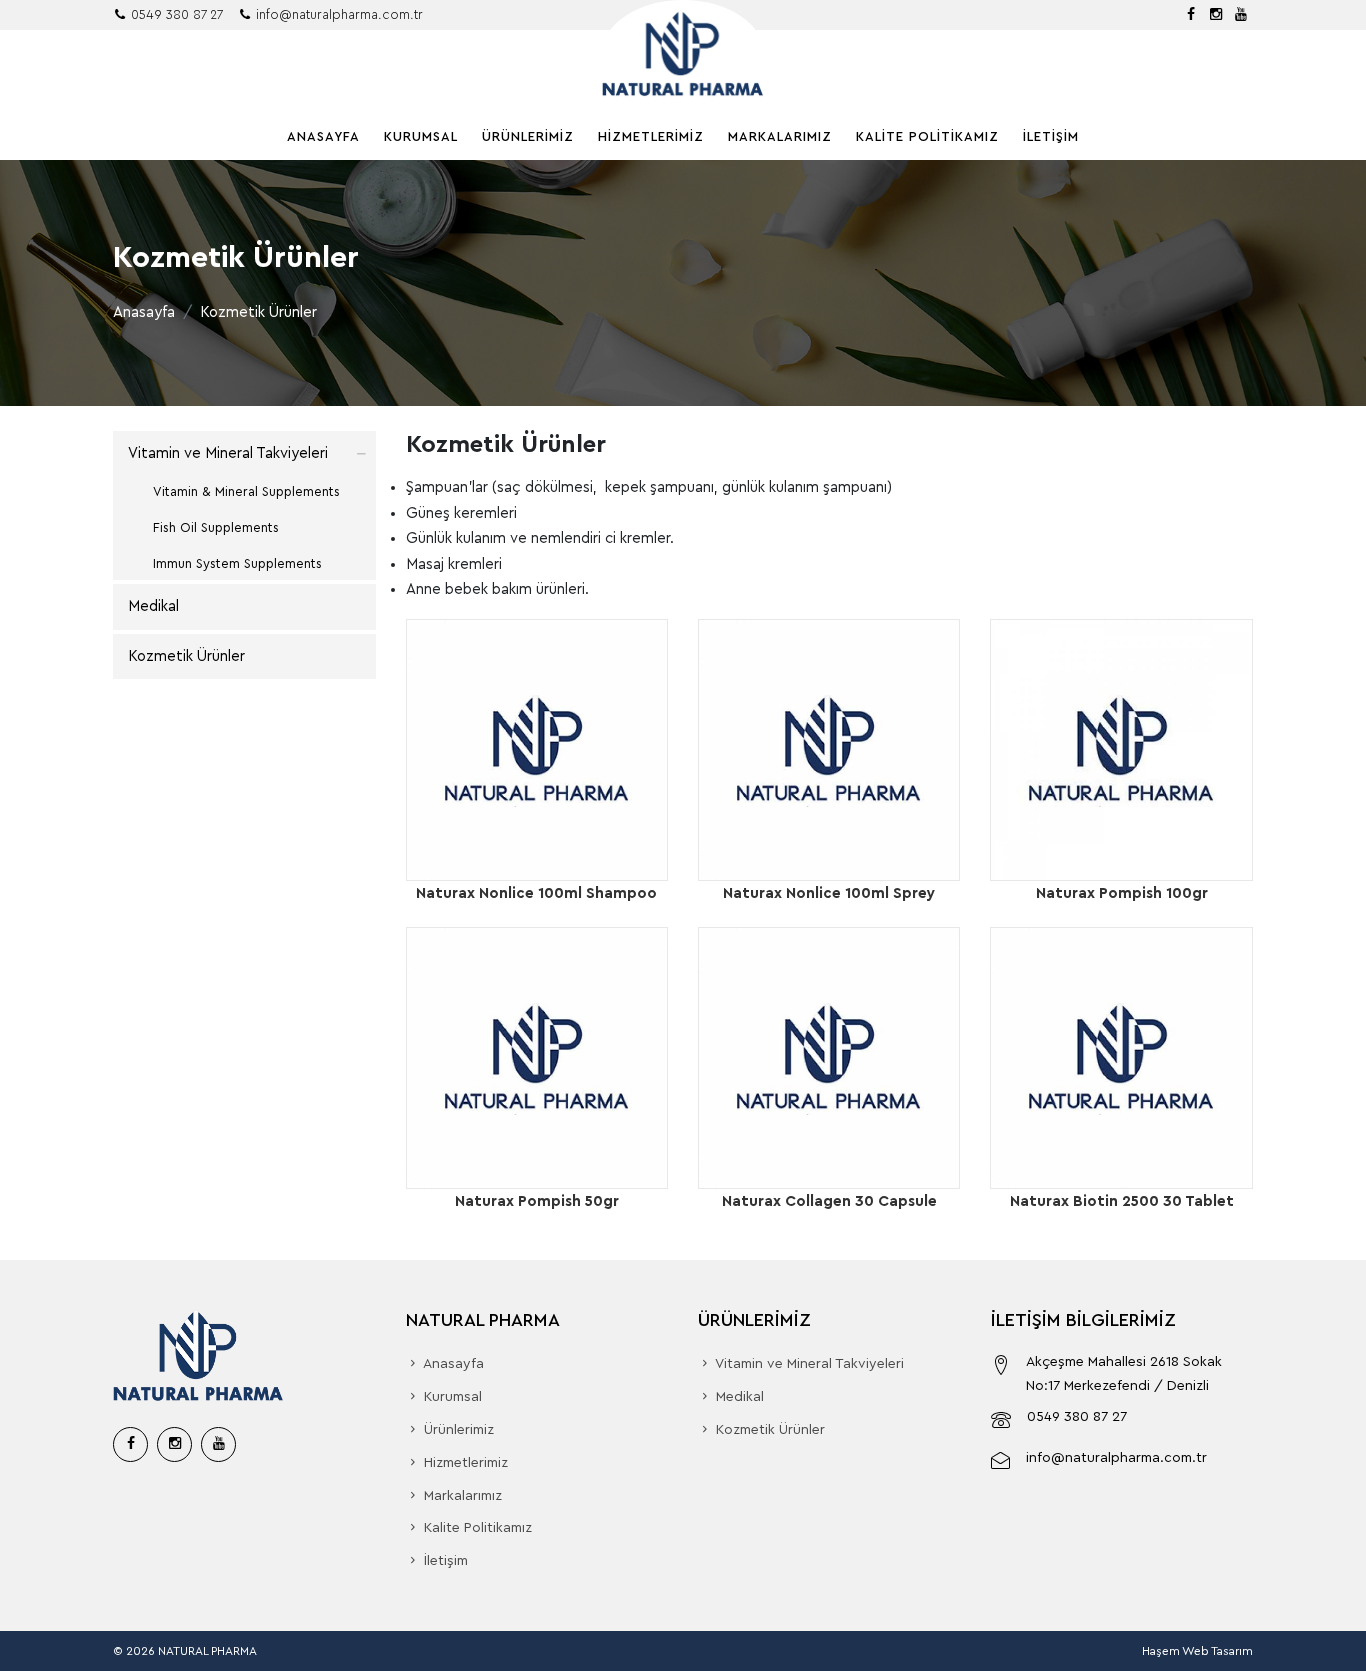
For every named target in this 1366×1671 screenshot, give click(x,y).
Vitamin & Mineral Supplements (246, 491)
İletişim (1051, 136)
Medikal (153, 606)
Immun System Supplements (237, 563)
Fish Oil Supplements (216, 527)
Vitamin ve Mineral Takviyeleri (228, 453)
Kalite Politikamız (927, 136)
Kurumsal (421, 136)
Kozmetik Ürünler (186, 656)
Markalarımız (780, 136)
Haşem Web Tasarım (1197, 1651)
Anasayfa (323, 136)
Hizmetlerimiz (651, 136)
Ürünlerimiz (528, 136)
